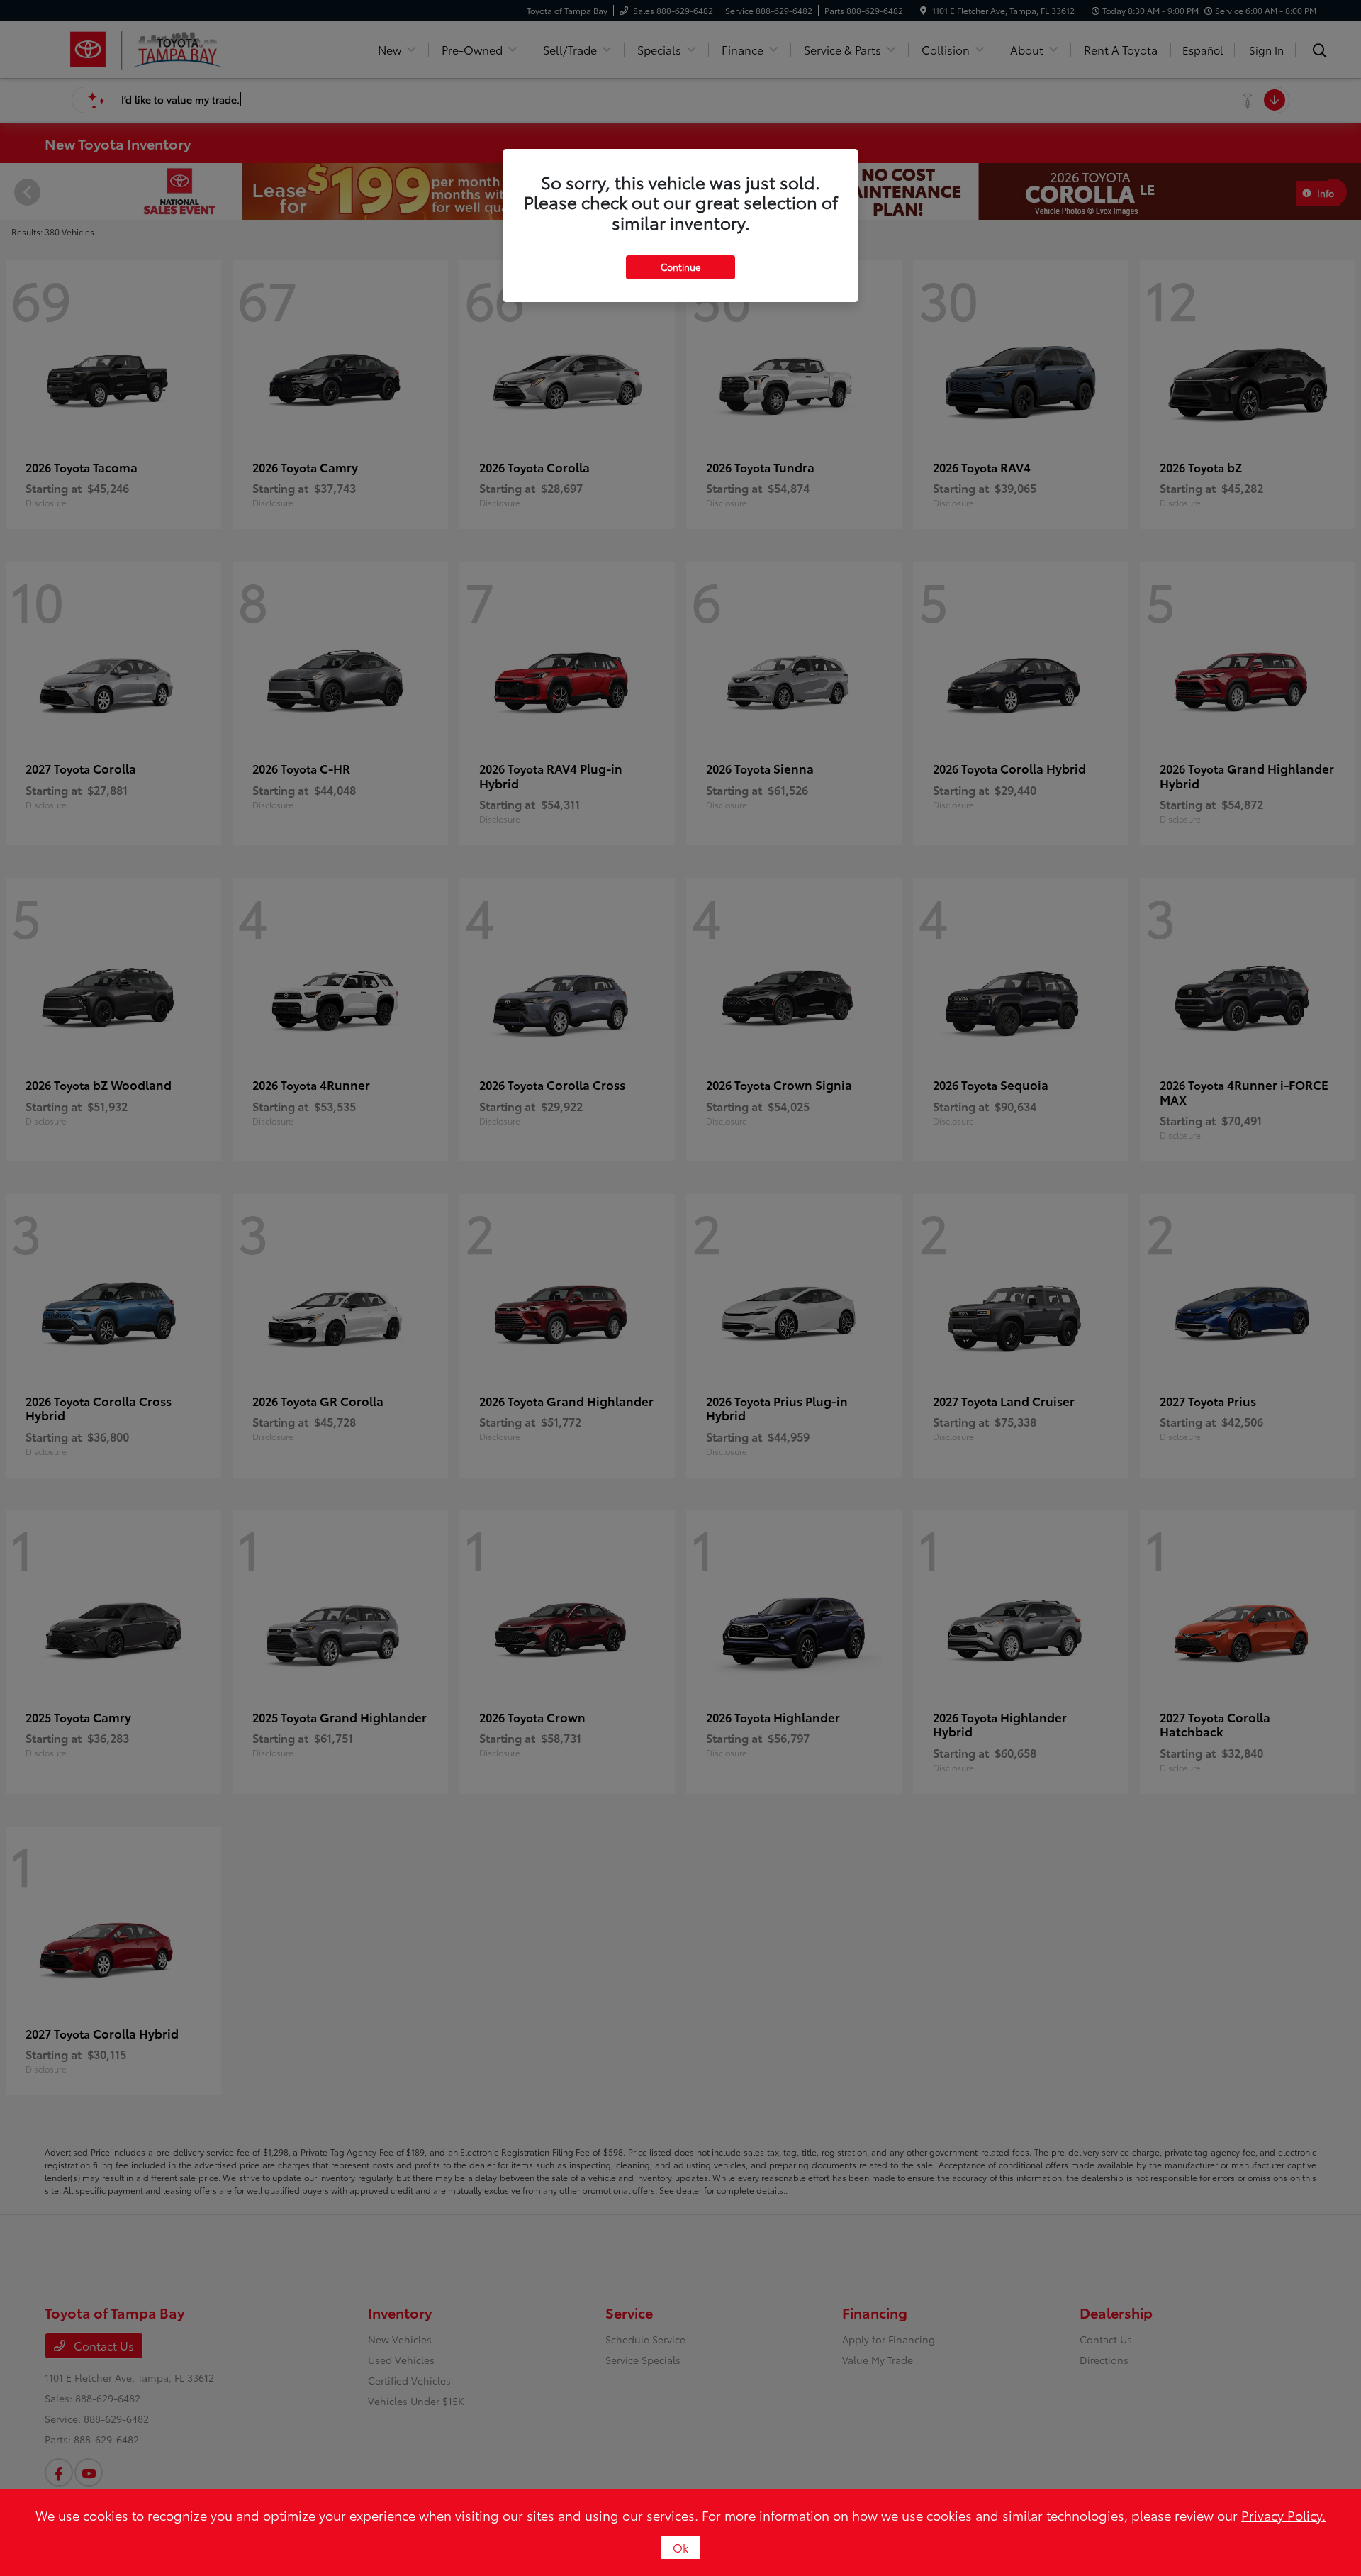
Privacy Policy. (1283, 2515)
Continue (680, 267)
